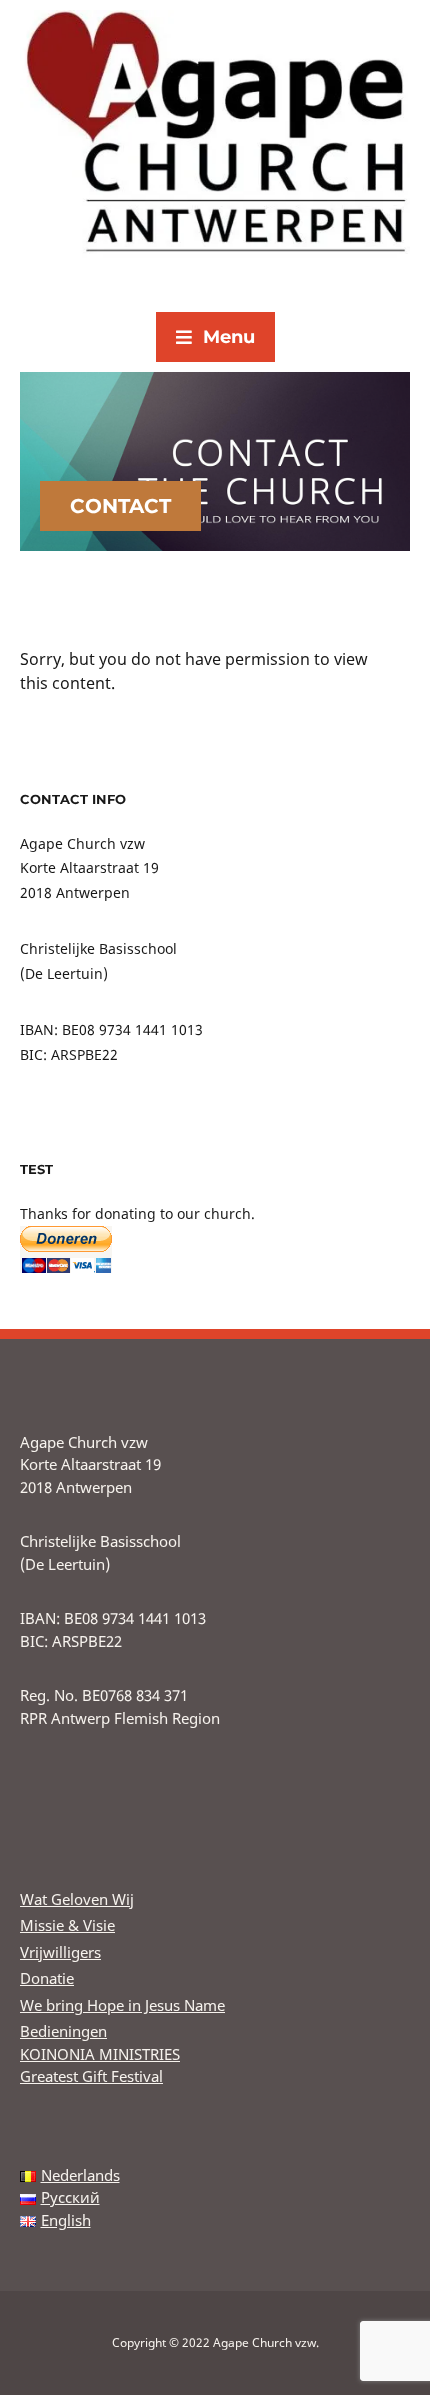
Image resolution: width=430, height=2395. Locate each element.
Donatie (47, 1978)
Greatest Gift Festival (91, 2076)
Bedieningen (63, 2031)
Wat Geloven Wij (77, 1899)
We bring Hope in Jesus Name (122, 2005)
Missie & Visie (67, 1925)
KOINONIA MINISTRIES (100, 2054)
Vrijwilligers (60, 1952)
